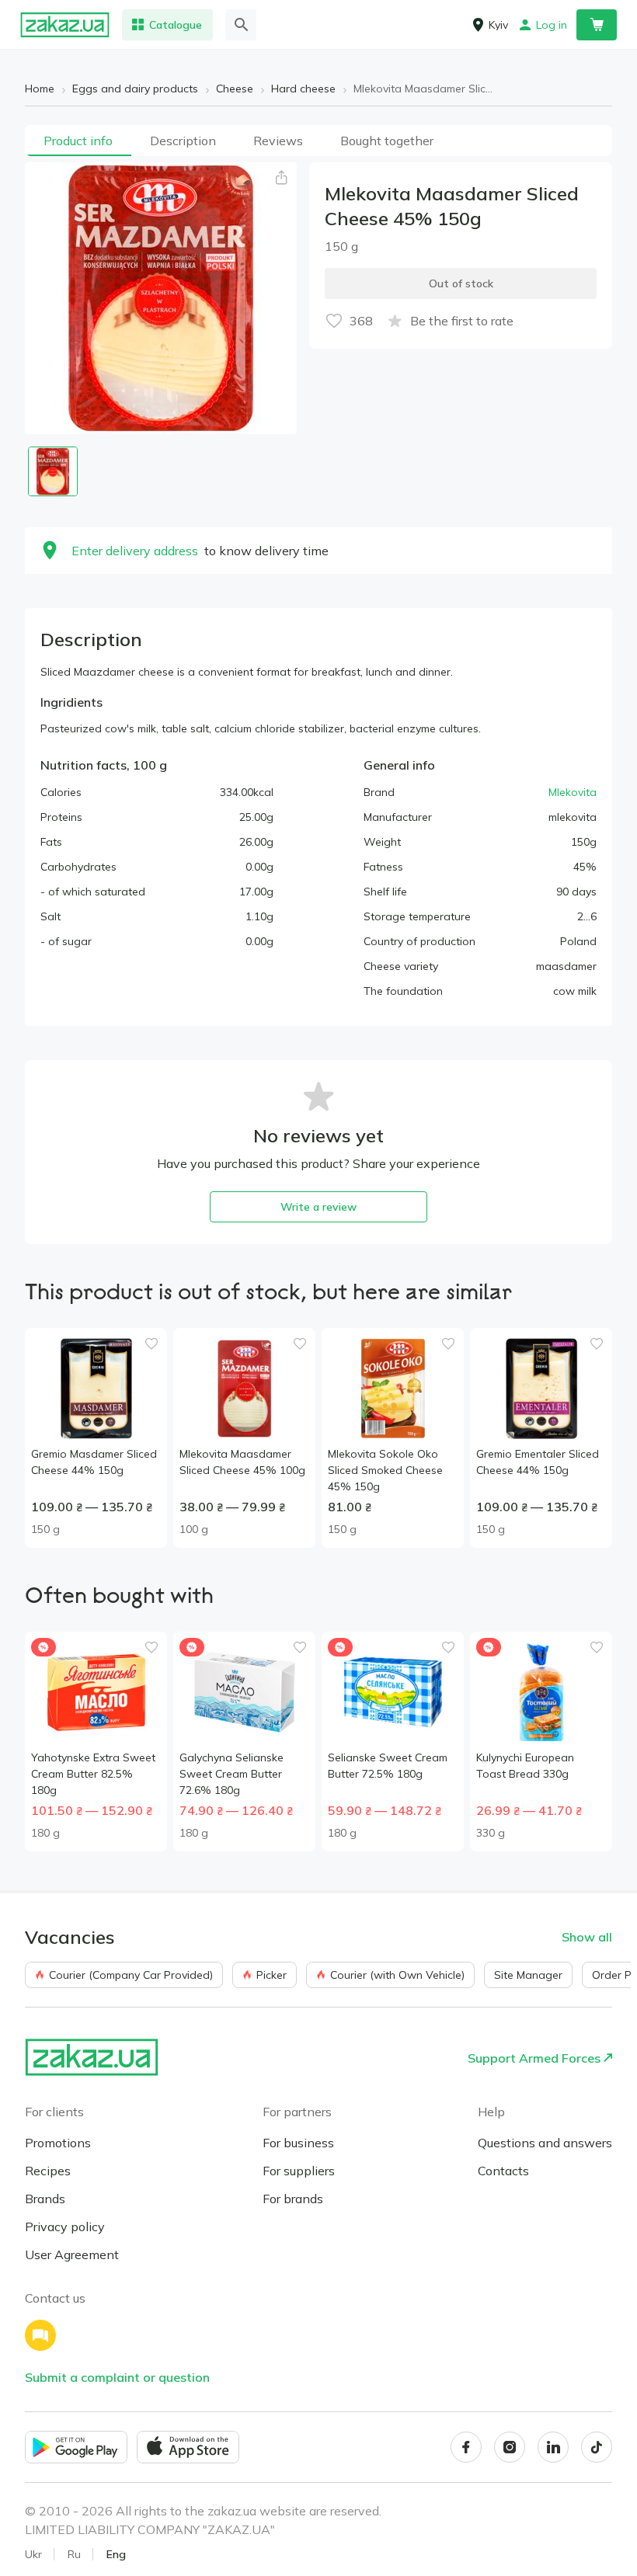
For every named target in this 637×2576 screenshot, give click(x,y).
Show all (587, 1937)
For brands (293, 2199)
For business (298, 2143)
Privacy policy (65, 2227)
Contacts (503, 2171)
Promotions (58, 2143)
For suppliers (299, 2171)
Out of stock (461, 283)
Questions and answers (545, 2143)
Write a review (318, 1207)
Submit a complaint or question (117, 2377)
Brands (45, 2199)
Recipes (48, 2171)
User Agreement (72, 2254)
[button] (281, 178)
